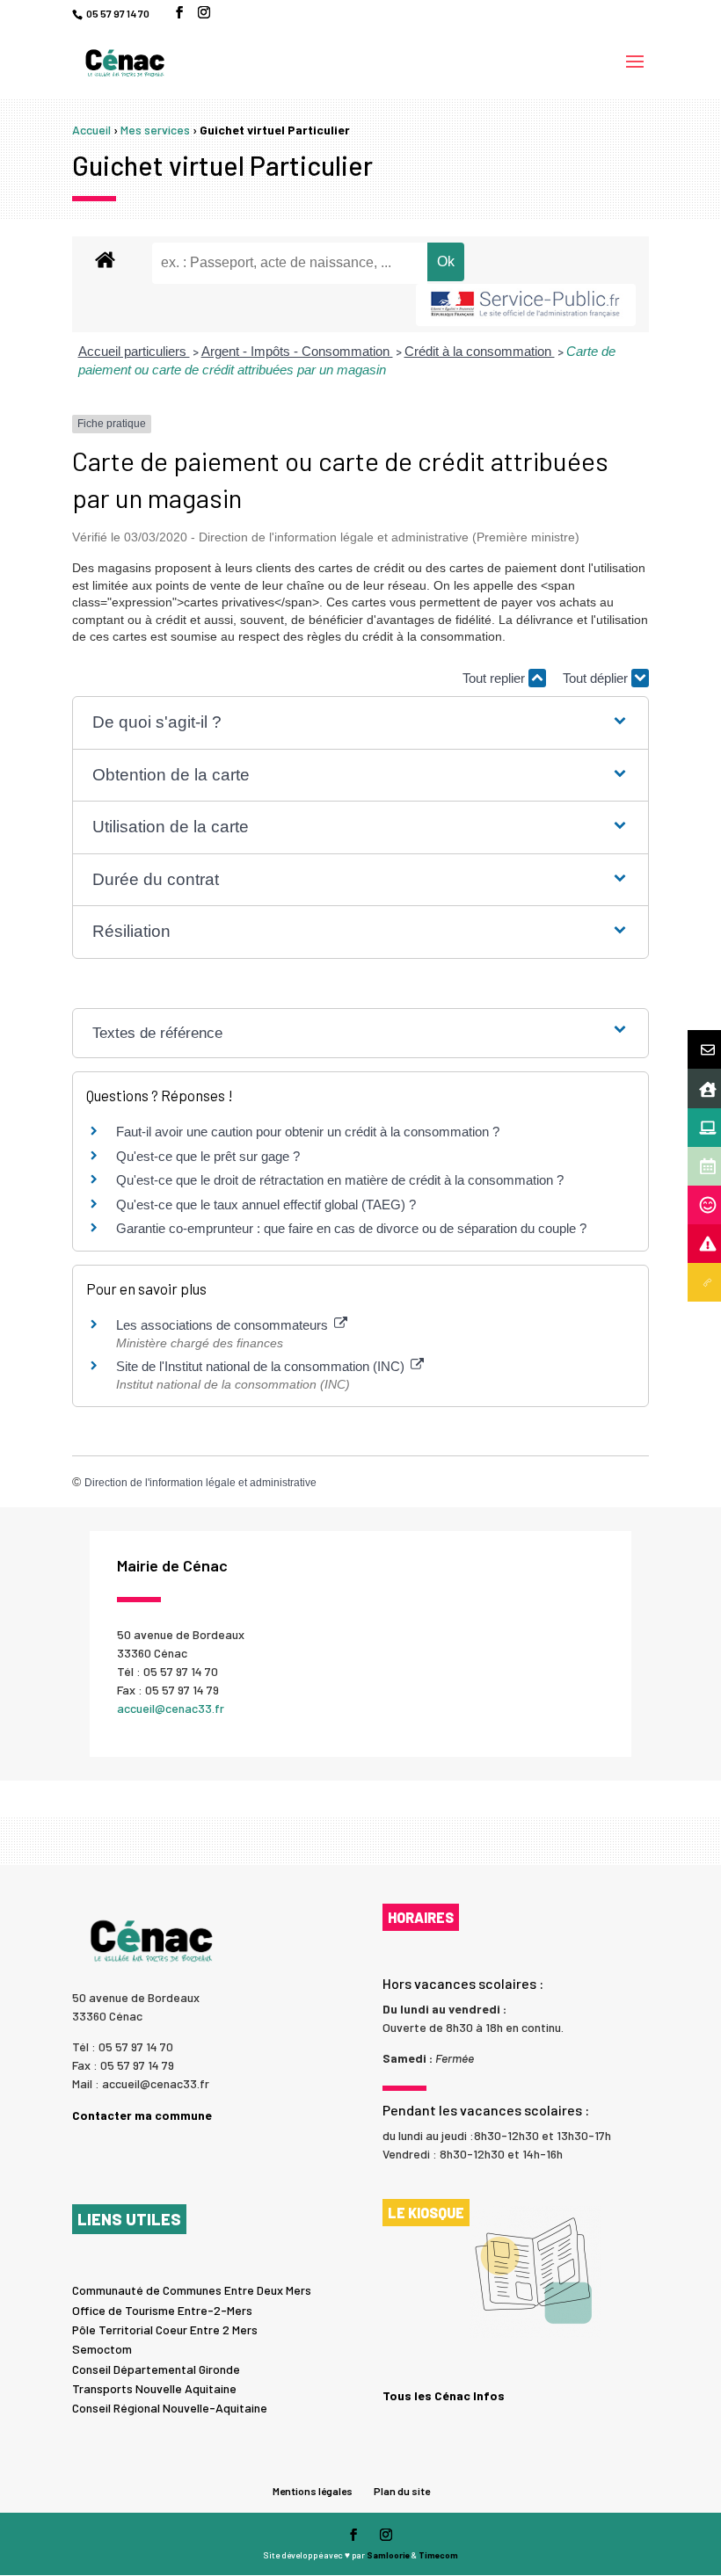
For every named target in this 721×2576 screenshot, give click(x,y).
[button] (361, 723)
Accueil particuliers (134, 351)
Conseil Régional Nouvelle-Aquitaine (170, 2408)
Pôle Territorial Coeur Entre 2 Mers (165, 2329)
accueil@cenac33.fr (171, 1708)
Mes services (155, 130)
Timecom (438, 2555)
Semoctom (102, 2349)
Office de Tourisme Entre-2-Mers (162, 2310)
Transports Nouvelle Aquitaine (154, 2388)
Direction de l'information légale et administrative (200, 1483)
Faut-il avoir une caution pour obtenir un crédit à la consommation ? (308, 1132)
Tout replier (495, 678)
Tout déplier (597, 678)
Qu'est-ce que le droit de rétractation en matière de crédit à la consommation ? (340, 1180)
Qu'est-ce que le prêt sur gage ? (208, 1156)
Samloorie (388, 2555)
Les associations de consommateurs (224, 1325)
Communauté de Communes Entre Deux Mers (192, 2290)
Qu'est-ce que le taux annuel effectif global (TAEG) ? (266, 1205)
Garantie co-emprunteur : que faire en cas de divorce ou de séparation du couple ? (351, 1228)
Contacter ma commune (142, 2115)
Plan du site (402, 2491)
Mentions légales (313, 2491)
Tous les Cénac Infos (444, 2396)
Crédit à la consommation (480, 351)
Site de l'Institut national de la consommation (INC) (262, 1366)
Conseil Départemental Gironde (156, 2369)
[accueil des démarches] (105, 259)
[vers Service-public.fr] (526, 305)
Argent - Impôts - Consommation (297, 351)
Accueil (91, 130)
